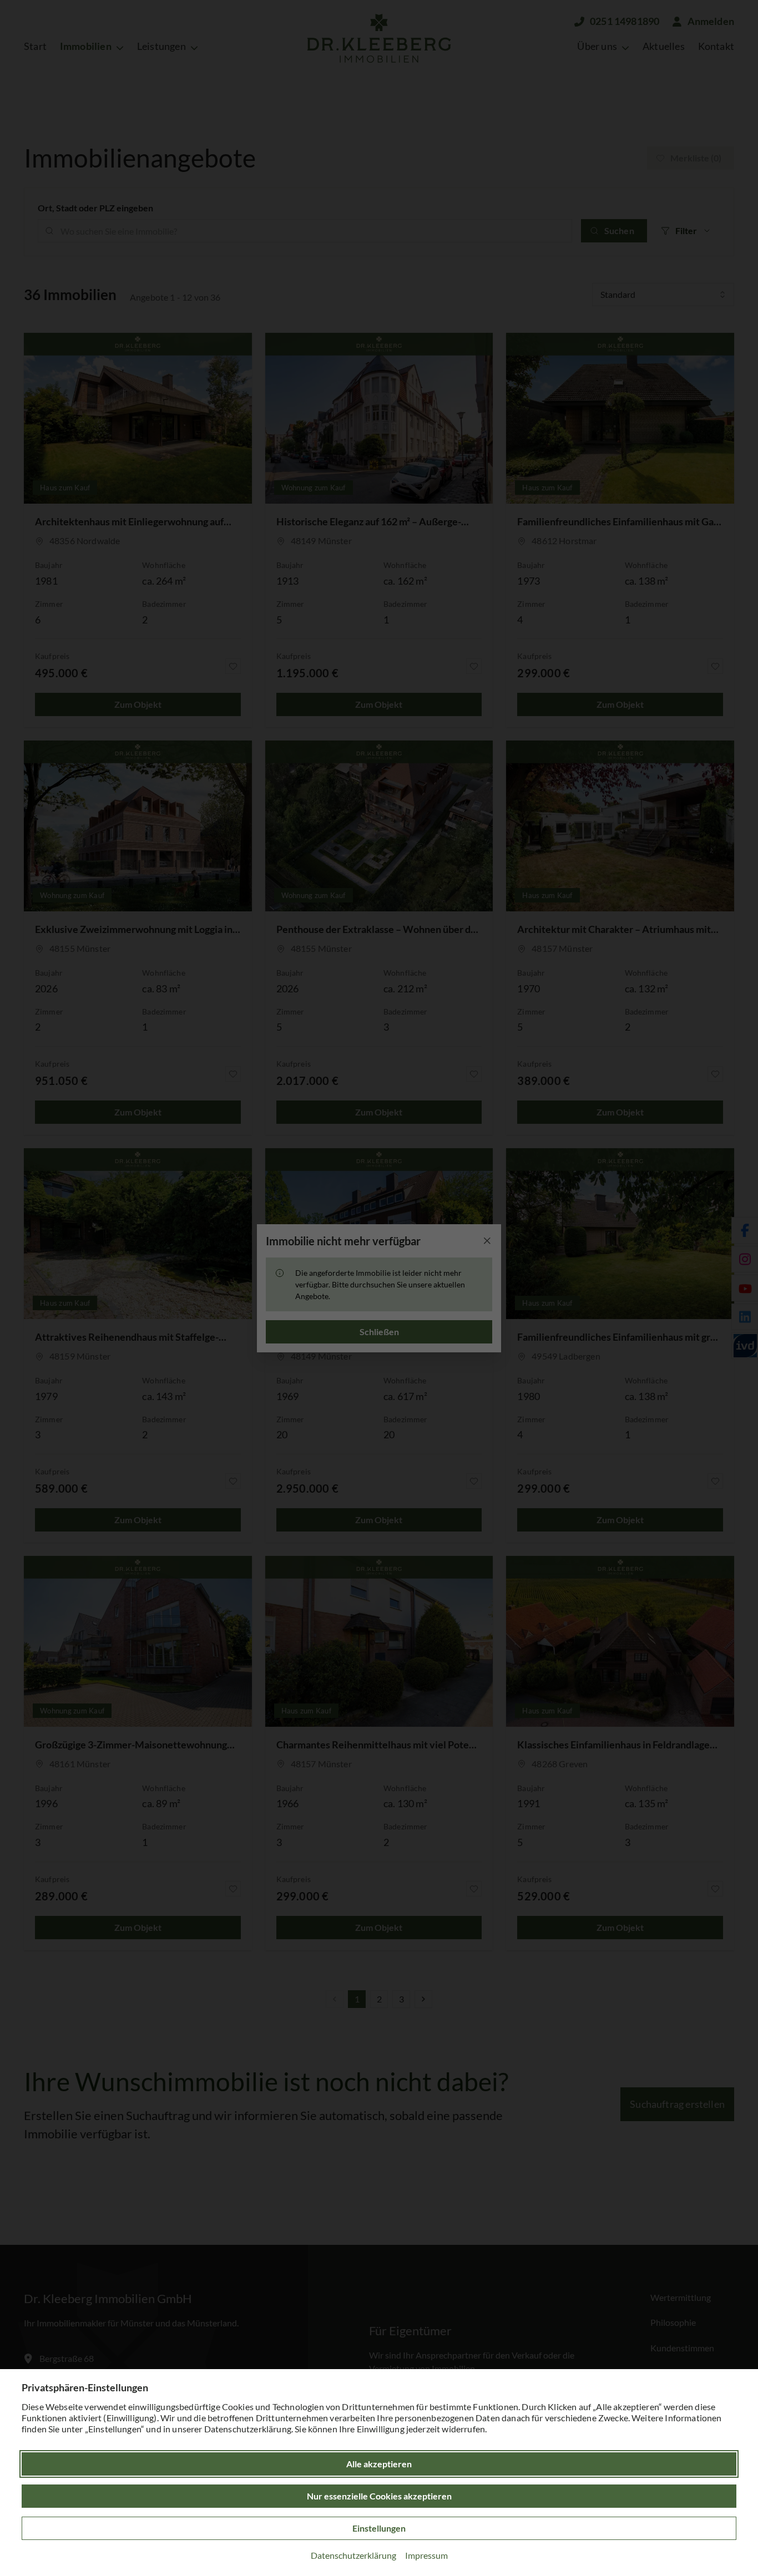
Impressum (426, 2555)
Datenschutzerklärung (353, 2555)
